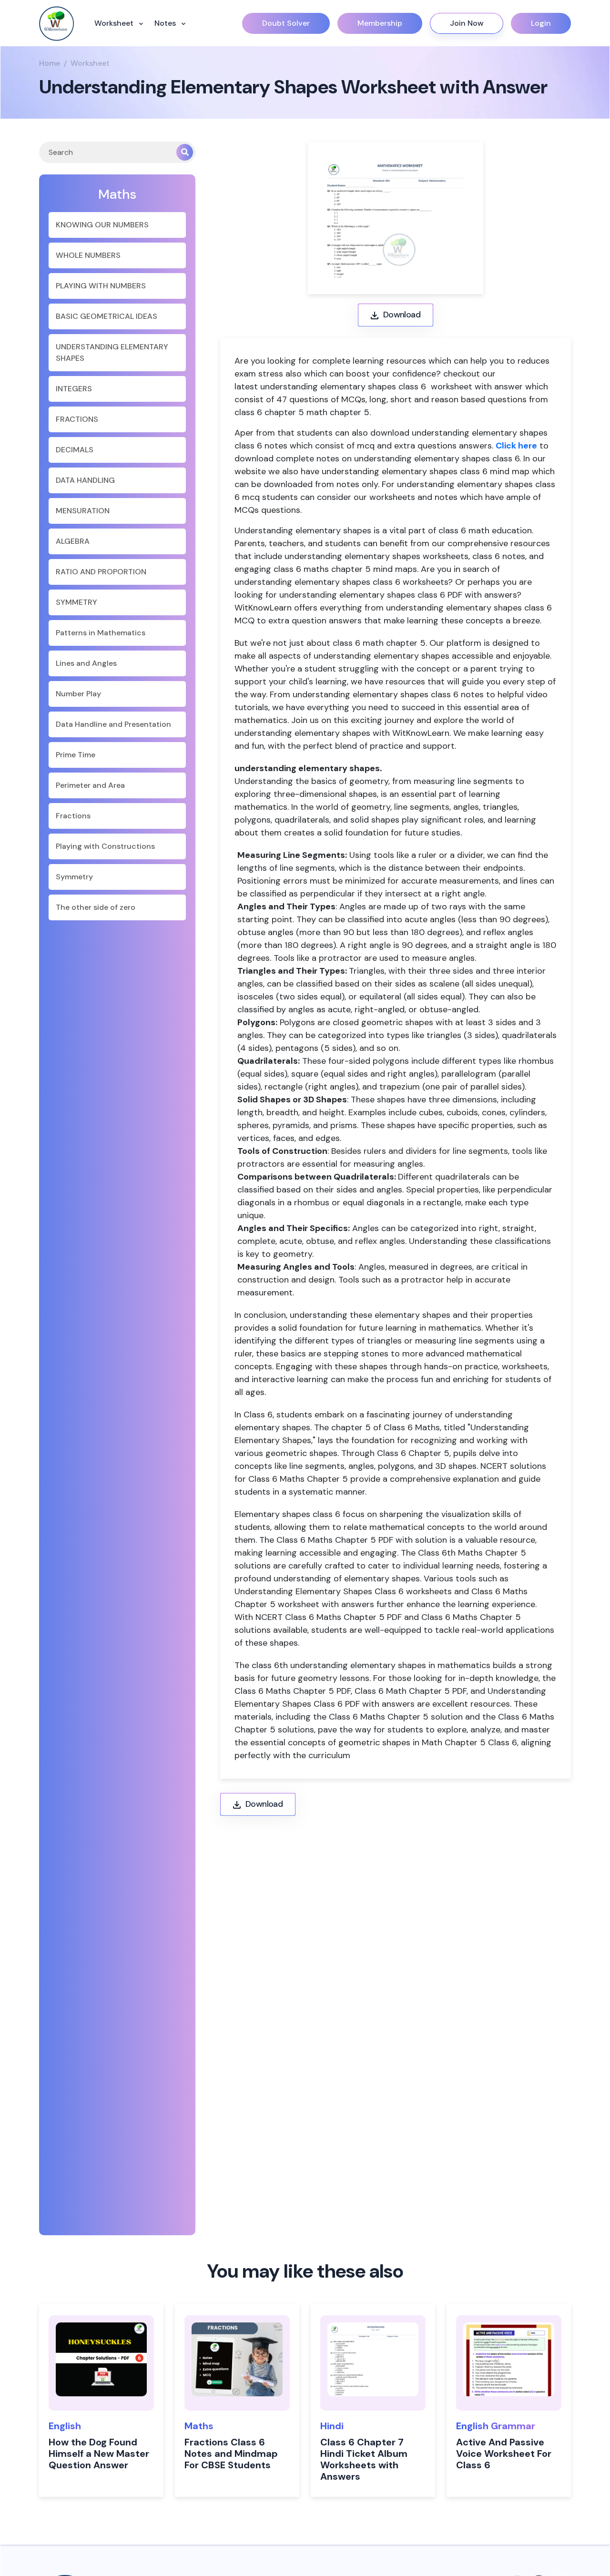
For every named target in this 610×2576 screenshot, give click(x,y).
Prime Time (76, 755)
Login (541, 23)
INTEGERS (74, 389)
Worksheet (115, 23)
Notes (166, 23)
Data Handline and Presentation (113, 724)
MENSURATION (83, 511)
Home (50, 63)
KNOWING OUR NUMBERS (102, 225)
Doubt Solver (286, 23)
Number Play (78, 694)
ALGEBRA (73, 541)
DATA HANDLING (85, 480)
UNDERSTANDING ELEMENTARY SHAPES (112, 352)
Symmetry (74, 877)
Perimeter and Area (90, 785)
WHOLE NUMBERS (88, 255)
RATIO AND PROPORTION (101, 572)
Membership (380, 23)
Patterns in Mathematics (101, 633)
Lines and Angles (86, 663)
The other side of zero (96, 907)
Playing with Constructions (105, 846)
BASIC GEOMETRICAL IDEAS (107, 316)
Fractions (73, 816)
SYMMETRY (76, 602)
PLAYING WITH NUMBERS (101, 286)
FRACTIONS (77, 419)
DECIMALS (75, 450)
